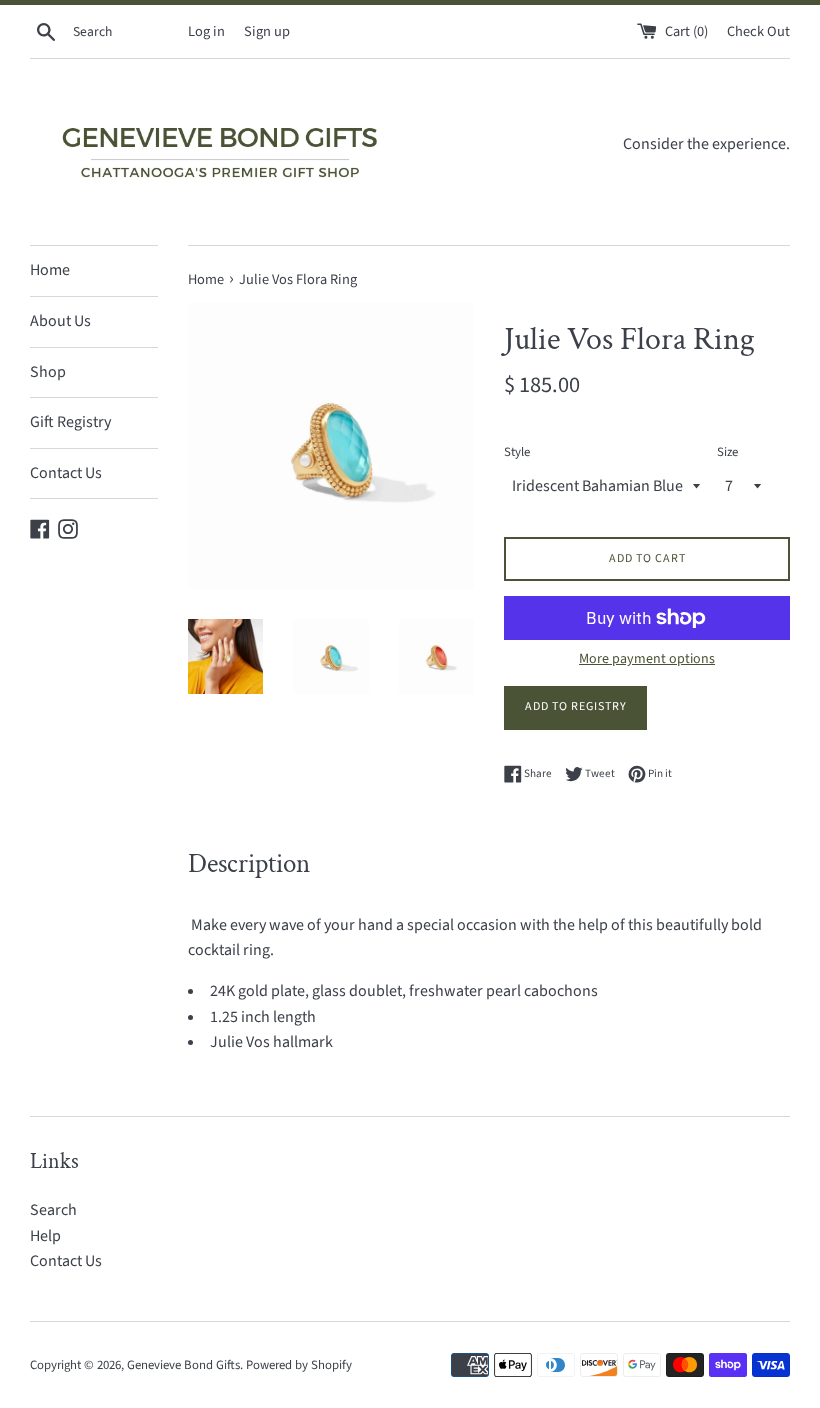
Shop (48, 372)
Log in (206, 31)
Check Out (758, 31)
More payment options (647, 659)
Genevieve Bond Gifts (183, 1365)
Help (45, 1236)
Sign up (267, 31)
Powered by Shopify (299, 1365)
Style (517, 452)
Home (50, 270)
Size (727, 452)
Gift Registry (70, 422)
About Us (60, 321)
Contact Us (66, 473)
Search (53, 1210)
